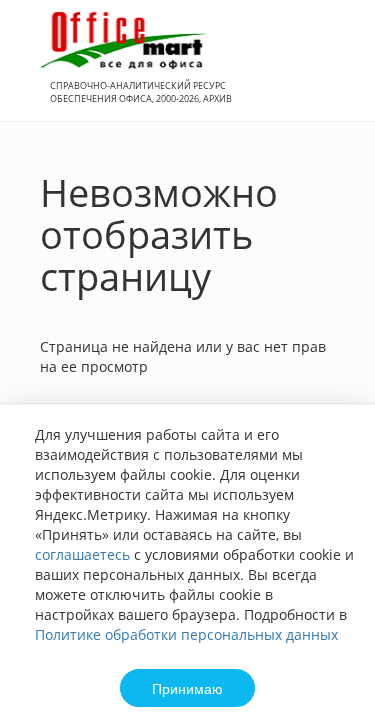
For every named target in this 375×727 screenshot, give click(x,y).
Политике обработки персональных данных (186, 634)
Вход (329, 71)
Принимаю (187, 688)
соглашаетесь (82, 554)
